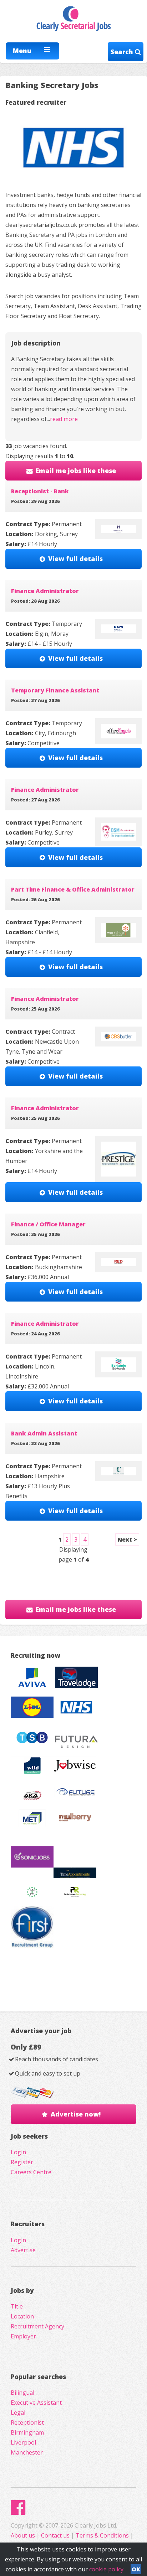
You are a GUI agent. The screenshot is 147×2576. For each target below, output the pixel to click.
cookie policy (106, 2569)
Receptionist (27, 2422)
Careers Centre (31, 2172)
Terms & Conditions (102, 2535)
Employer (23, 2336)
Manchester (27, 2452)
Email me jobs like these (76, 471)
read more (64, 419)
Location (22, 2316)
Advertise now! (76, 2114)
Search (123, 52)
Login (18, 2152)
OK (136, 2569)
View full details (75, 559)
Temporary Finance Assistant (55, 690)
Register (22, 2162)
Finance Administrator (45, 591)
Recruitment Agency (37, 2326)
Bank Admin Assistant (44, 1433)
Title (17, 2306)
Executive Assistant (36, 2403)
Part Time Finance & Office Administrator (73, 889)
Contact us (56, 2535)
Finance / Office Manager (48, 1224)
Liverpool (23, 2442)
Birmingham (27, 2432)
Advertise (23, 2250)
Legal (18, 2413)
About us (24, 2535)
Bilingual (22, 2393)
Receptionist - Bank (40, 491)
